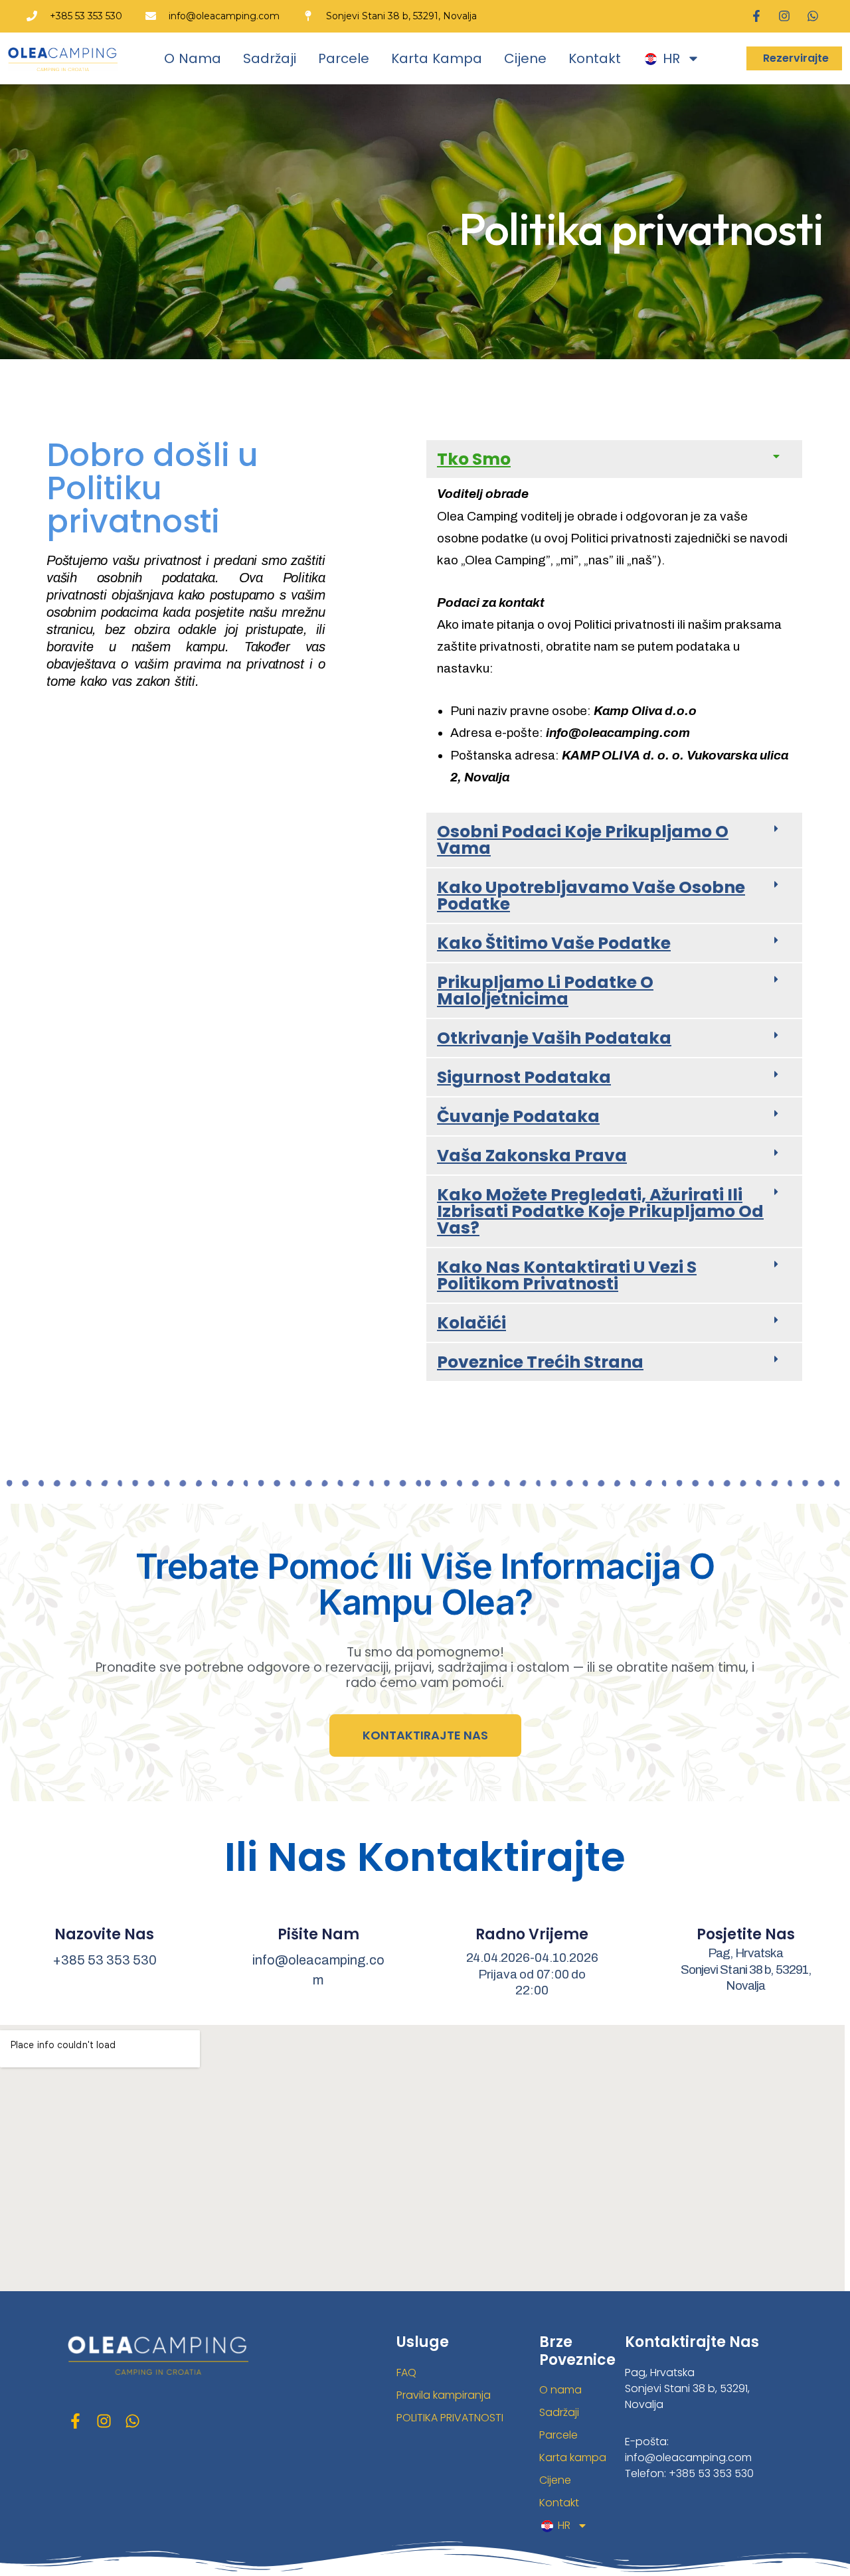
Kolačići (471, 1323)
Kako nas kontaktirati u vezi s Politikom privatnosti (567, 1275)
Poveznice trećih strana (540, 1362)
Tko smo (474, 459)
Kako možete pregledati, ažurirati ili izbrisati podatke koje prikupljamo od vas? (600, 1211)
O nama (193, 58)
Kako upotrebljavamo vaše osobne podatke (591, 896)
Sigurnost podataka (524, 1077)
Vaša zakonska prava (532, 1156)
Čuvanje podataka (518, 1116)
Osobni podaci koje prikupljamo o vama (583, 840)
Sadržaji (270, 58)
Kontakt (595, 58)
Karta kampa (437, 58)
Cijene (525, 58)
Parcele (344, 58)
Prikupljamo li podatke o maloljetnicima (545, 991)
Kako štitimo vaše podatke (554, 943)
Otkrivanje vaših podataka (554, 1038)
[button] (614, 459)
